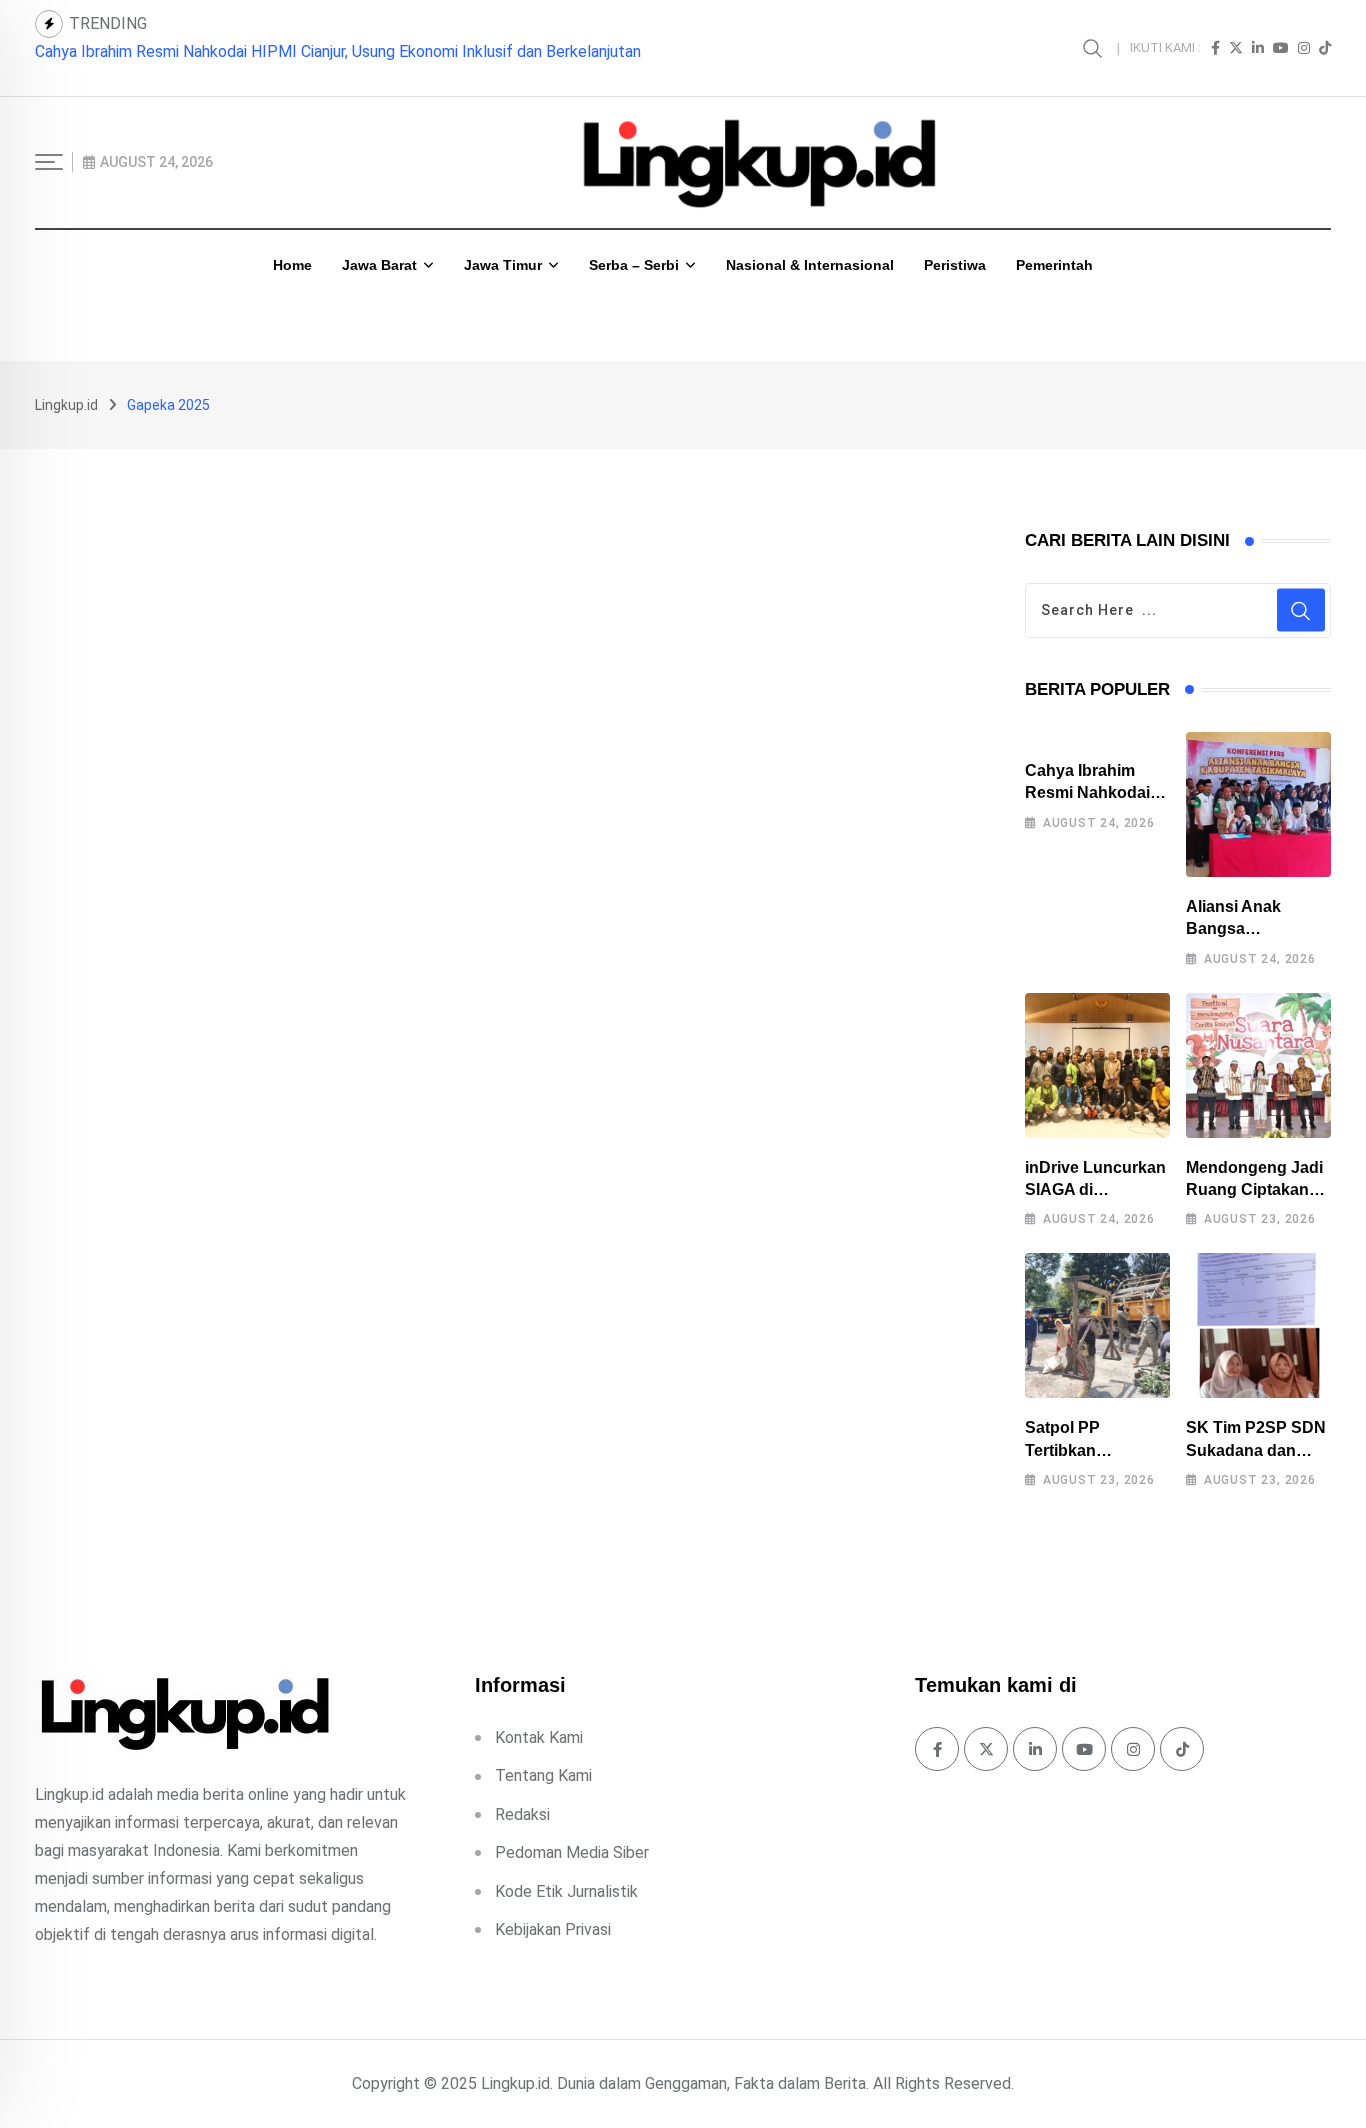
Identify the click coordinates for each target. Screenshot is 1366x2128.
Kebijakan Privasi (553, 1929)
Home (292, 265)
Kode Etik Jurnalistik (566, 1891)
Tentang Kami (543, 1775)
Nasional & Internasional (810, 265)
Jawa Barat (379, 265)
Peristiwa (955, 265)
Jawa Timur (503, 265)
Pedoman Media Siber (572, 1852)
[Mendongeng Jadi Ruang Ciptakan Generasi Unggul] (1258, 1065)
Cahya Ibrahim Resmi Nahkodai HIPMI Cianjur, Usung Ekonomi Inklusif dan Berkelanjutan (338, 51)
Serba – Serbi (634, 265)
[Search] (1095, 47)
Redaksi (522, 1814)
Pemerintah (1054, 265)
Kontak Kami (539, 1737)
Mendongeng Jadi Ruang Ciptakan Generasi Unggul (1254, 1190)
